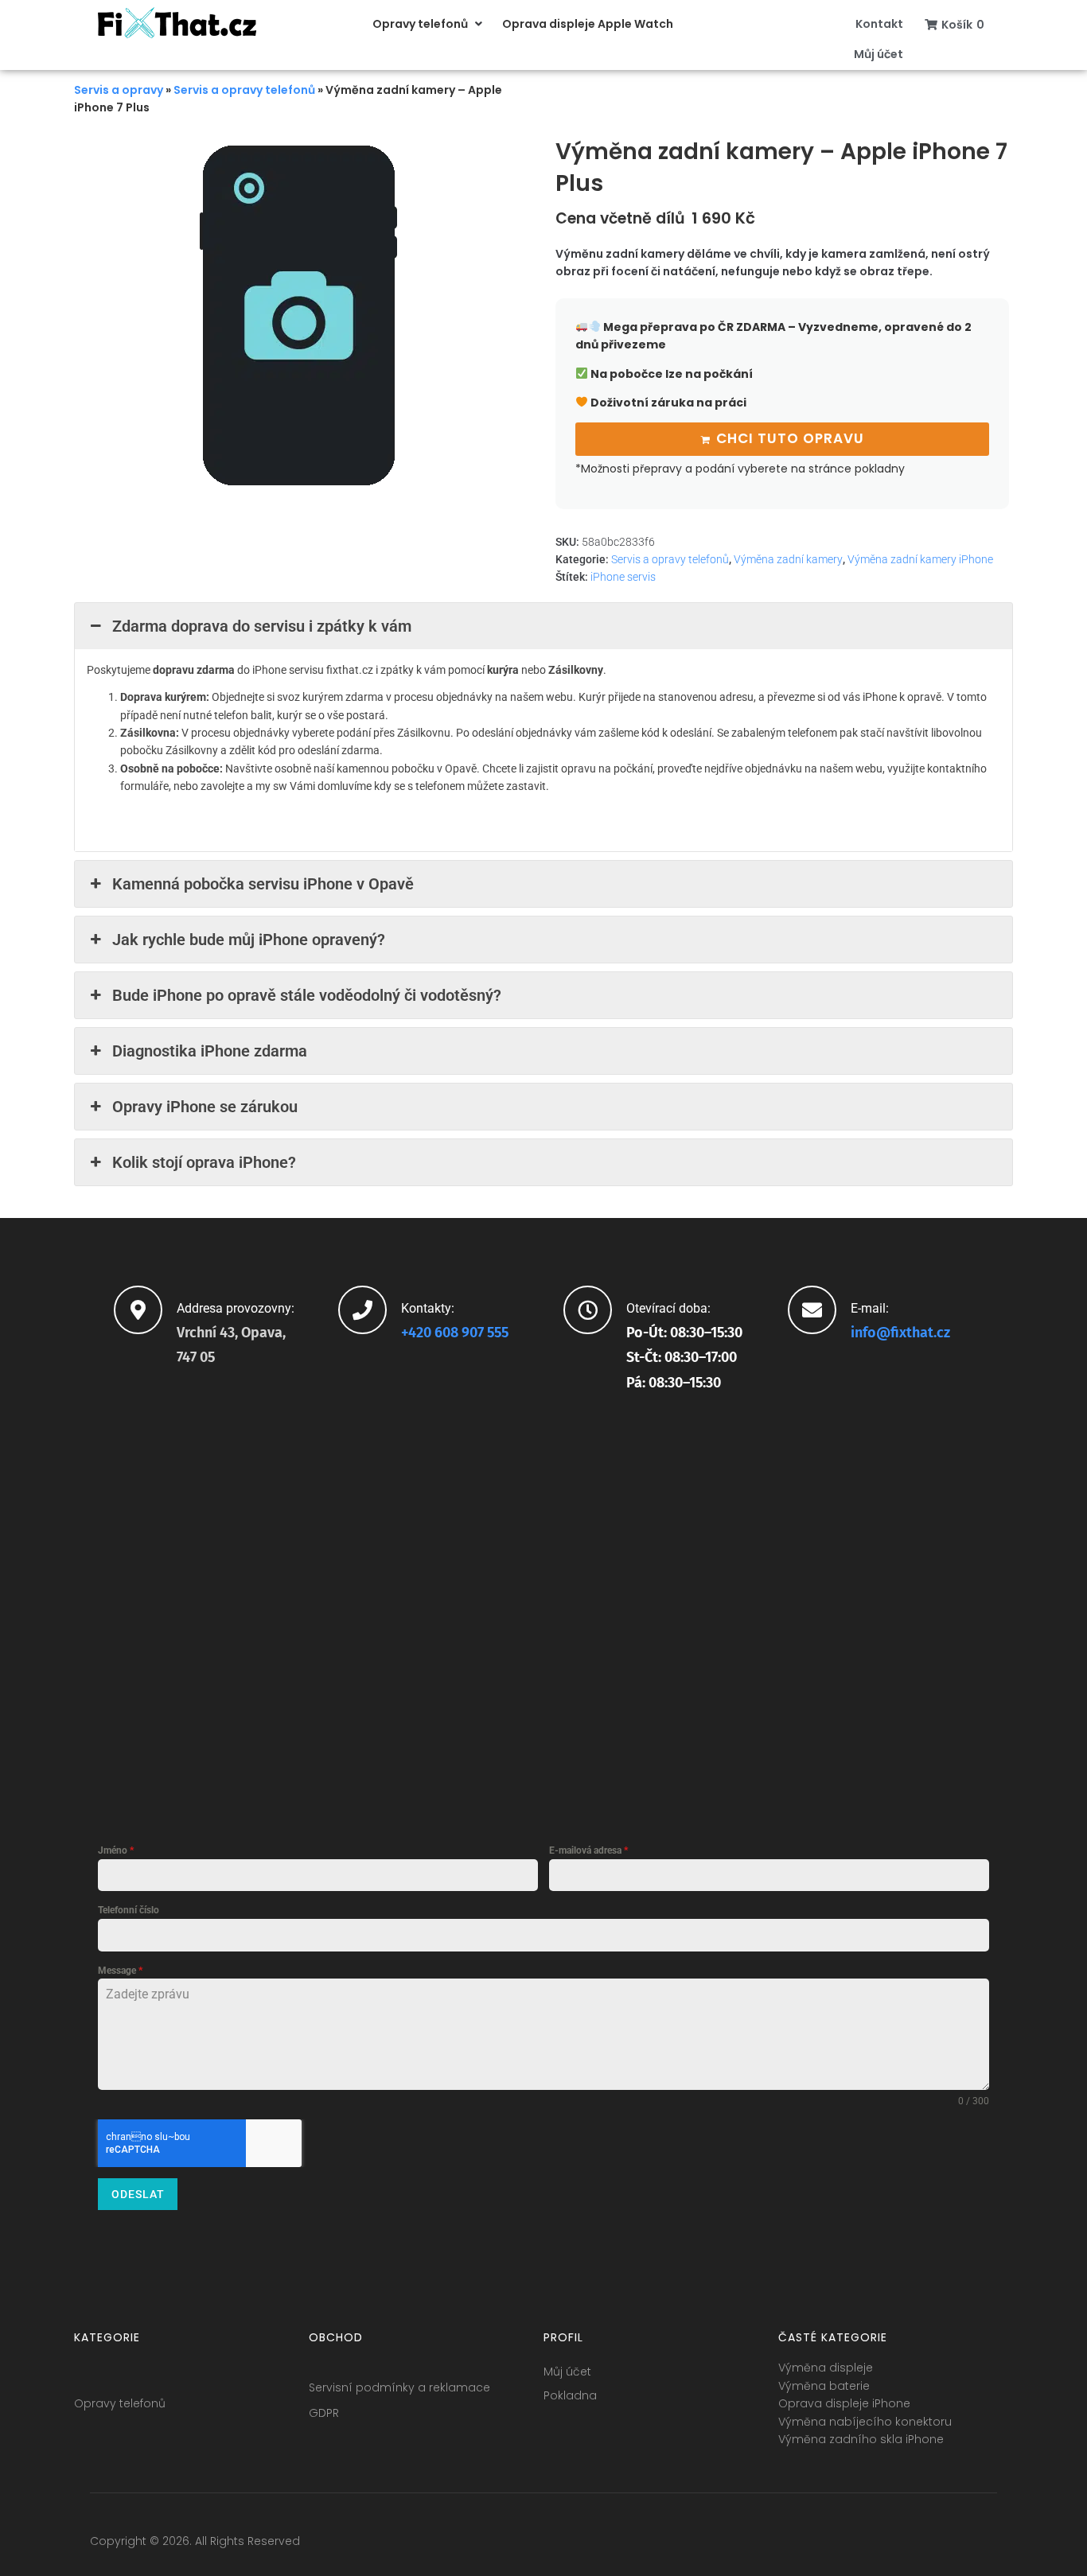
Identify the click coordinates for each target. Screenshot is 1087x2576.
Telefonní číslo (129, 1910)
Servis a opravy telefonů (244, 90)
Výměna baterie (824, 2386)
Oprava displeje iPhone (844, 2403)
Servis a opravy (119, 90)
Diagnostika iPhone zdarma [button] (210, 1051)
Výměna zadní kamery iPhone (920, 559)
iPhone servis (623, 577)
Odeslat (138, 2194)
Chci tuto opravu (790, 438)
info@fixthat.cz (900, 1333)
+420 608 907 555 (455, 1333)
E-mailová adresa (588, 1850)
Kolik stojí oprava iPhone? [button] (204, 1162)
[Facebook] (867, 2545)
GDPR (324, 2413)
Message (120, 1971)
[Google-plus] (925, 2545)
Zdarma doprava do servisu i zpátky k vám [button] (262, 626)
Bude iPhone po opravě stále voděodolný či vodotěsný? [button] (307, 995)
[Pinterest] (984, 2545)
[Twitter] (896, 2545)
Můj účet (567, 2372)
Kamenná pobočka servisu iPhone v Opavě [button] (263, 884)
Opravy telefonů (120, 2403)
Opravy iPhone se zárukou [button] (205, 1107)
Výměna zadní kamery (788, 559)
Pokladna (570, 2395)
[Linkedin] (955, 2545)
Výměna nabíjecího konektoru (865, 2422)
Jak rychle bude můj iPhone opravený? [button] (249, 940)
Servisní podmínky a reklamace (399, 2387)
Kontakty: (428, 1308)
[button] (429, 24)
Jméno (116, 1850)
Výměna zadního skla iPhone (861, 2439)
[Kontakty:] (362, 1310)
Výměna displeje (826, 2368)
